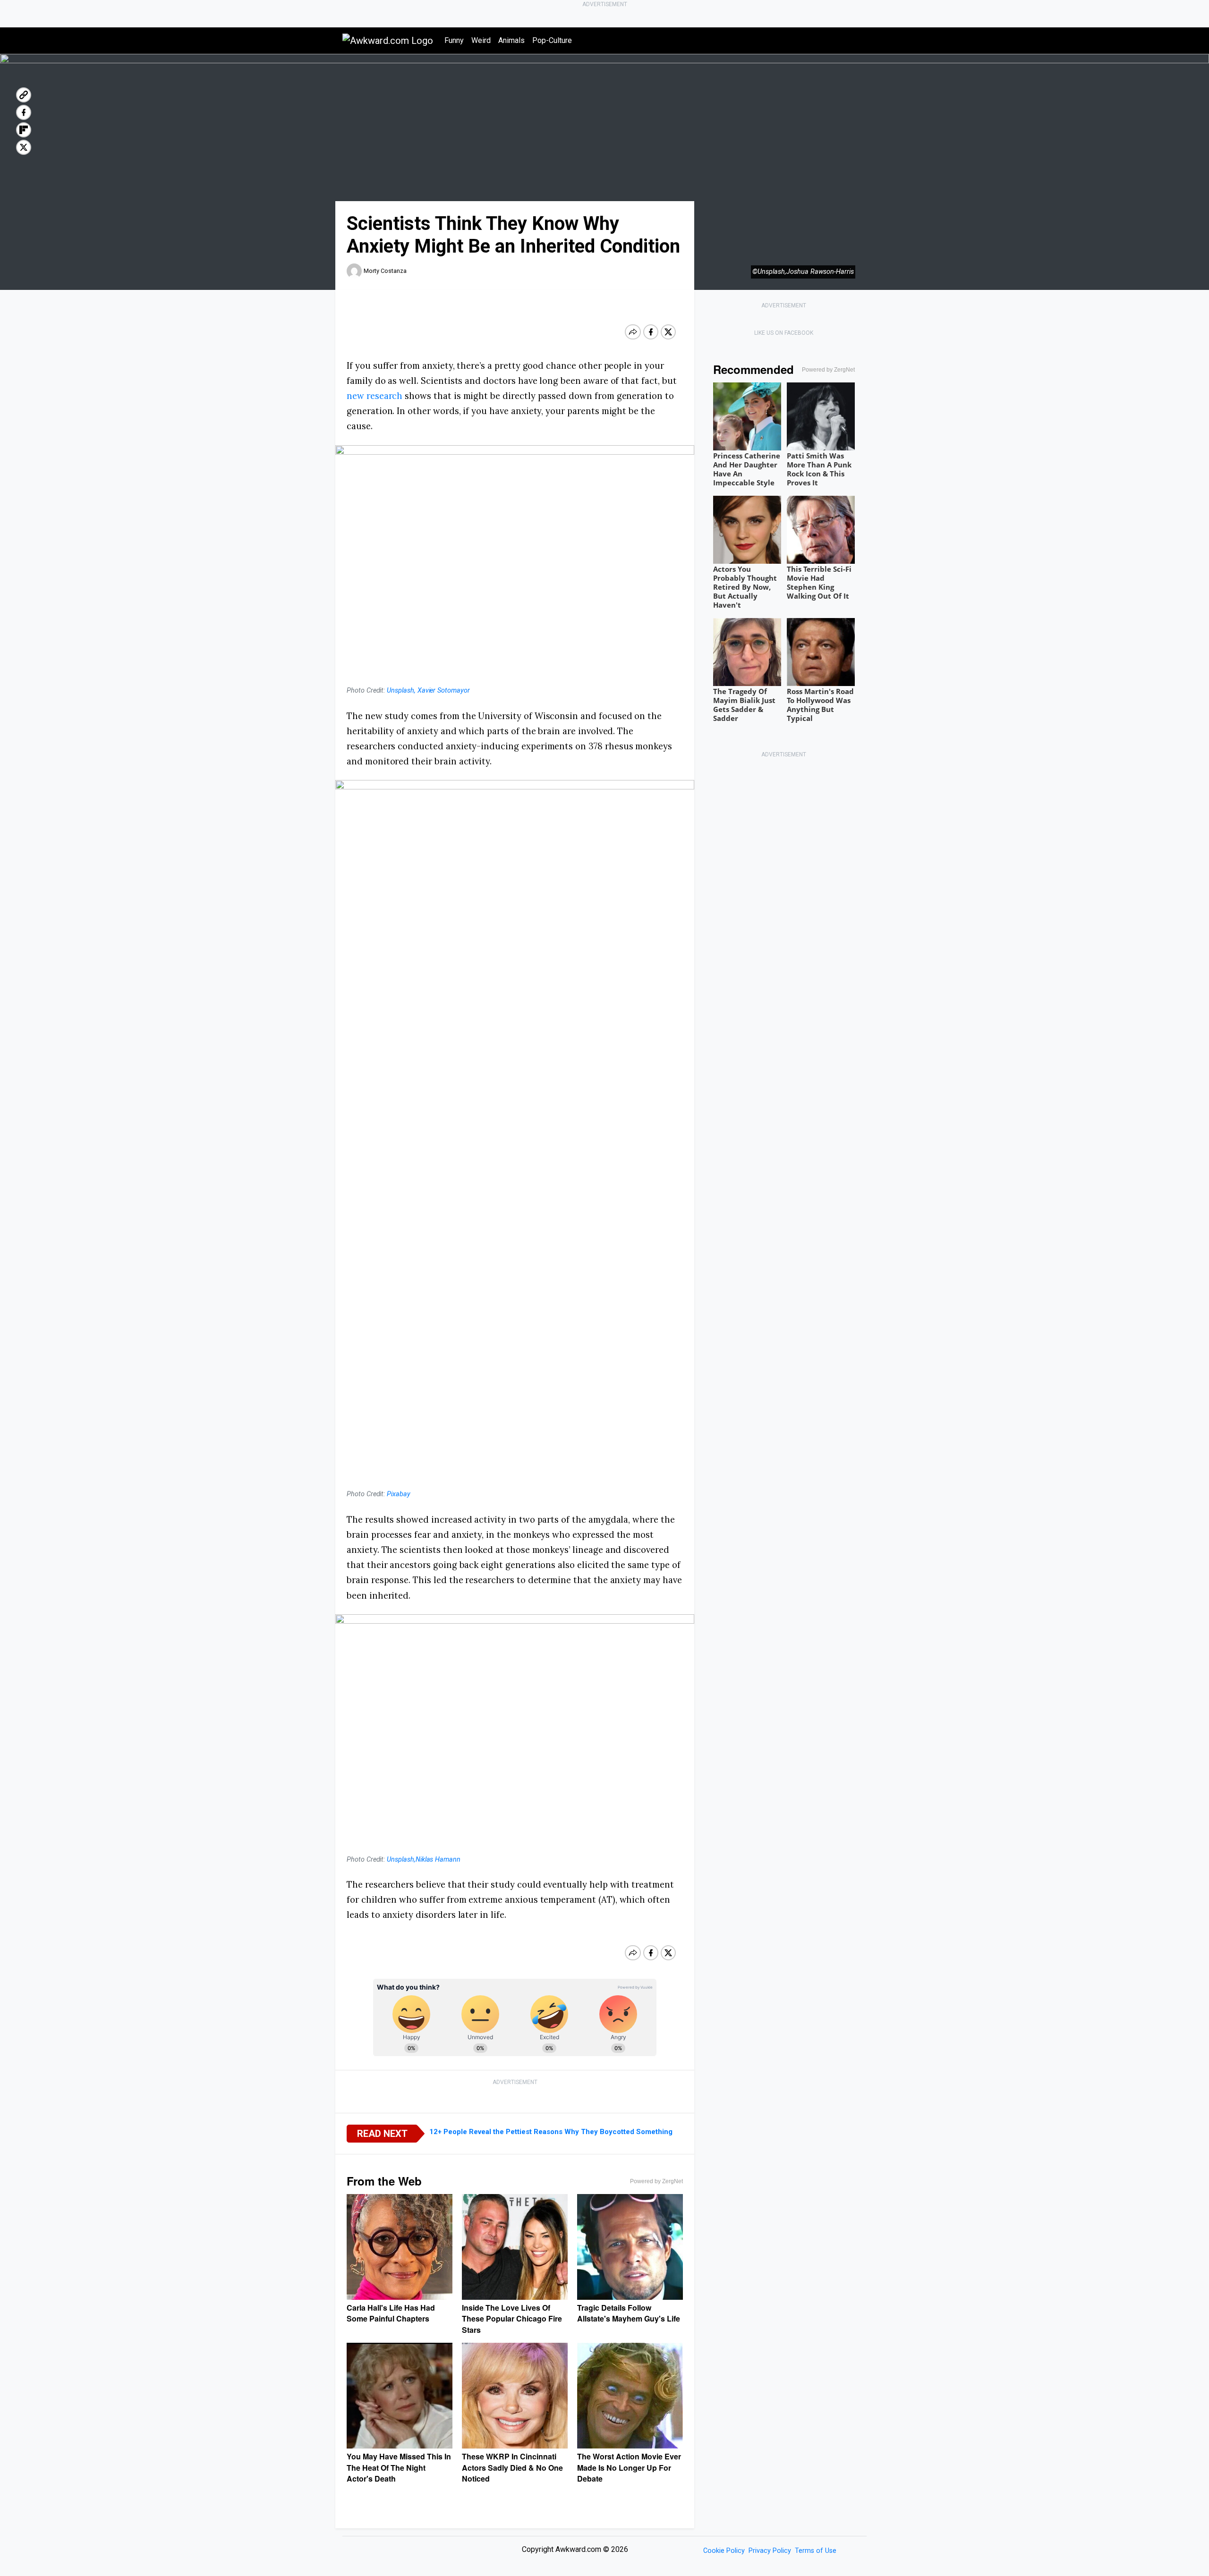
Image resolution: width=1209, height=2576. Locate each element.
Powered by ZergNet (656, 2181)
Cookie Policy (724, 2551)
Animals (511, 40)
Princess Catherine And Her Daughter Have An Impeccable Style (747, 469)
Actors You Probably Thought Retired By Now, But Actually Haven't (745, 587)
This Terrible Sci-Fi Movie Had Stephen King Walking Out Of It (819, 582)
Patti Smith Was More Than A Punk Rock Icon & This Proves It (819, 469)
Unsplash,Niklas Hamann (424, 1860)
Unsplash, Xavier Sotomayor (428, 691)
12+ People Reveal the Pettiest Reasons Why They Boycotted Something (551, 2132)
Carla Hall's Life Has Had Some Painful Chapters (391, 2313)
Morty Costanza (385, 271)
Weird (481, 40)
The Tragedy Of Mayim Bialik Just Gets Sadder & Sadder (744, 705)
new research (375, 396)
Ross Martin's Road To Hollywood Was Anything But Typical (820, 705)
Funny (454, 40)
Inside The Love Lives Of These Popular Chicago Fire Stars (512, 2319)
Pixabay (399, 1494)
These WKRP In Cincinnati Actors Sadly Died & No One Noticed (512, 2467)
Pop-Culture (552, 40)
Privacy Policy (770, 2551)
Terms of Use (816, 2551)
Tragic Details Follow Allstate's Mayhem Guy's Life (629, 2313)
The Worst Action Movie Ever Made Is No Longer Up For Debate (629, 2467)
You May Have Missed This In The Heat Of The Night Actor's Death (399, 2467)
